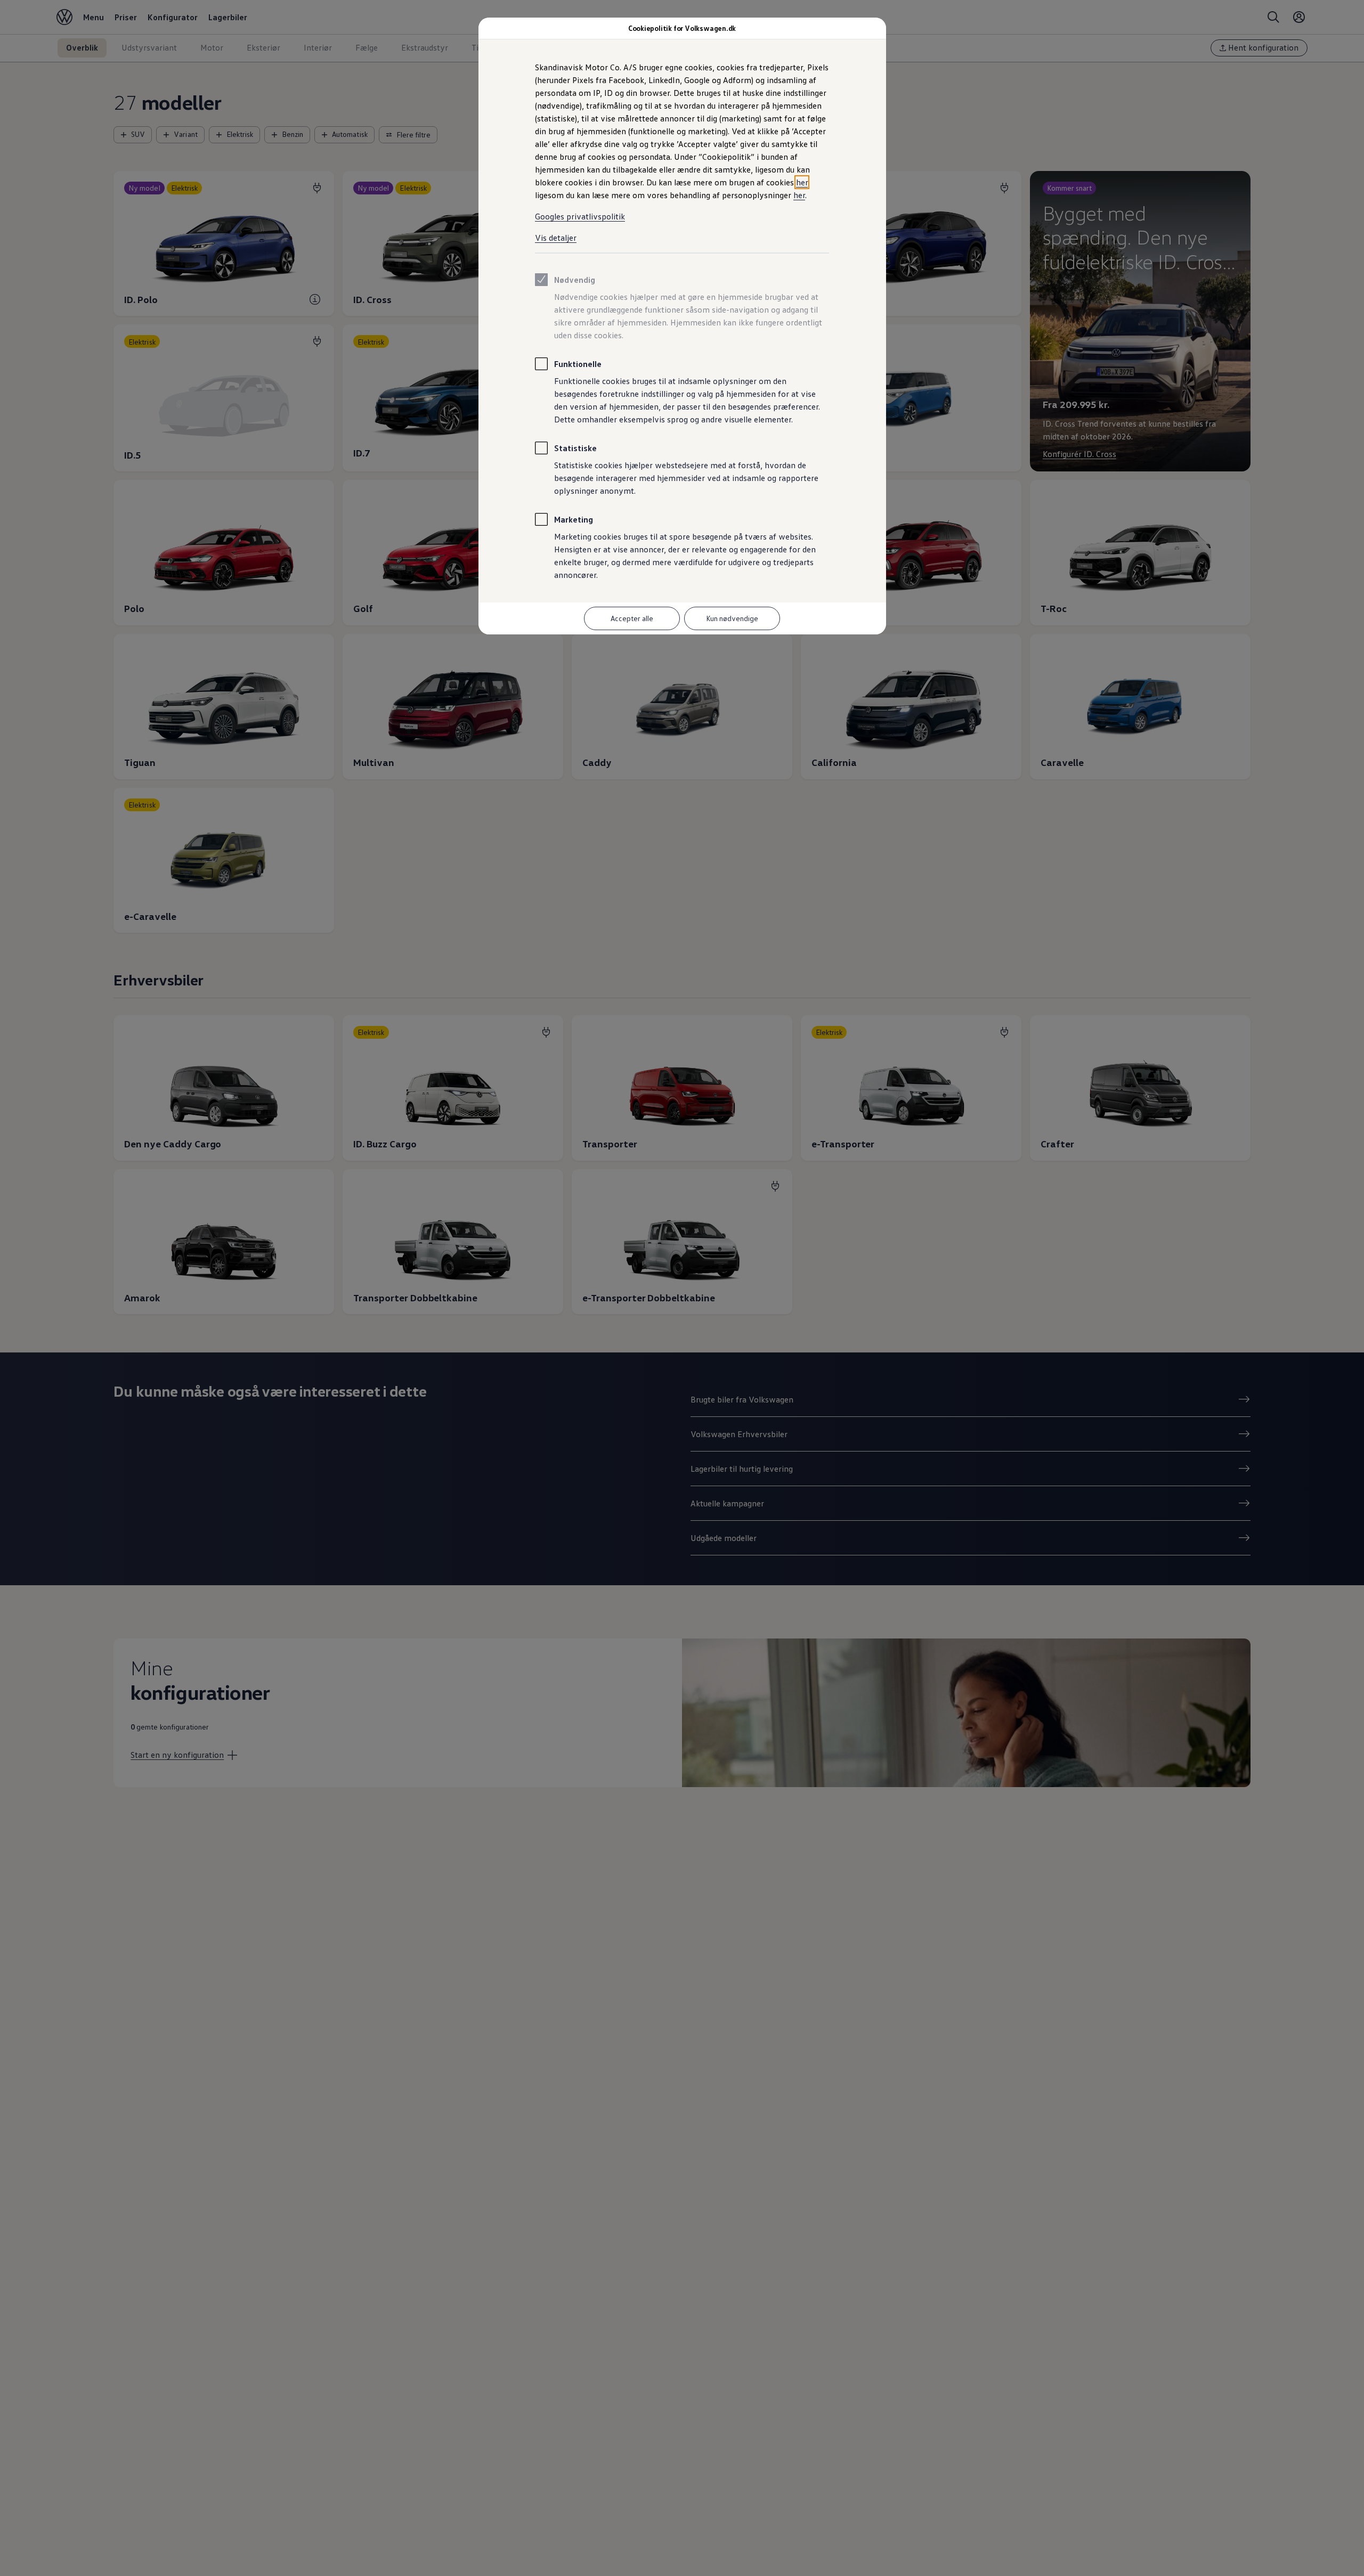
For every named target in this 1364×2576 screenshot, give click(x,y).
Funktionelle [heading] (578, 364)
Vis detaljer (556, 238)
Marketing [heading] (574, 519)
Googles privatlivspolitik (580, 216)
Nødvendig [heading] (575, 280)
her (802, 182)
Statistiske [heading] (575, 448)
